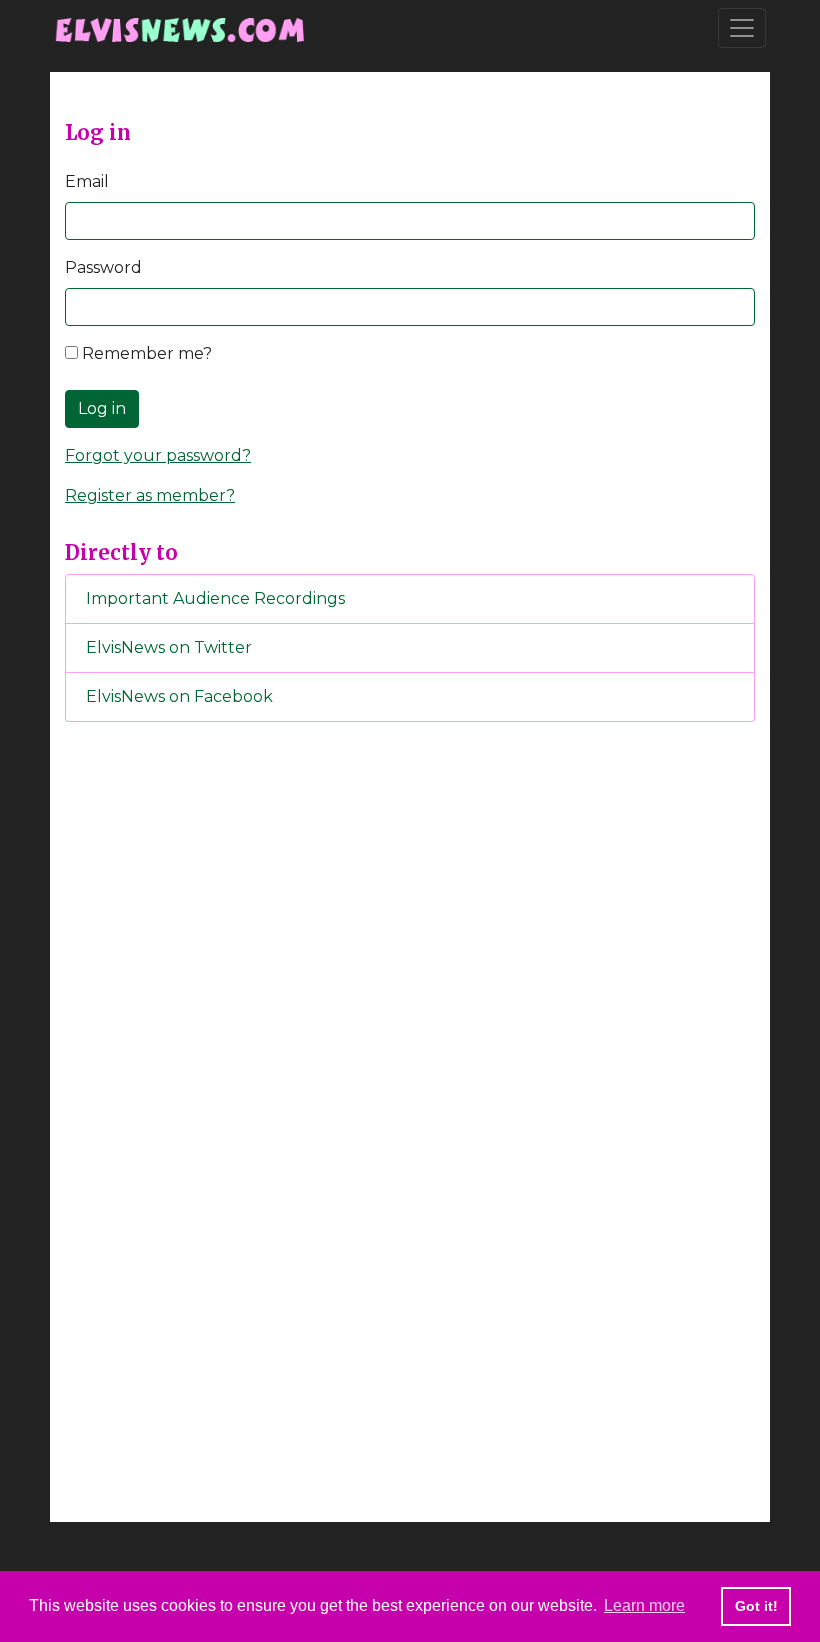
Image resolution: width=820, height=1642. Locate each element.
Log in (102, 408)
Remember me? (145, 353)
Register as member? (150, 495)
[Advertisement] (410, 1070)
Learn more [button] (644, 1605)
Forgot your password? (158, 455)
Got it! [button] (756, 1606)
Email (87, 181)
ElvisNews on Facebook (179, 696)
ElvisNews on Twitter (169, 647)
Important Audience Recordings (215, 598)
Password (103, 267)
